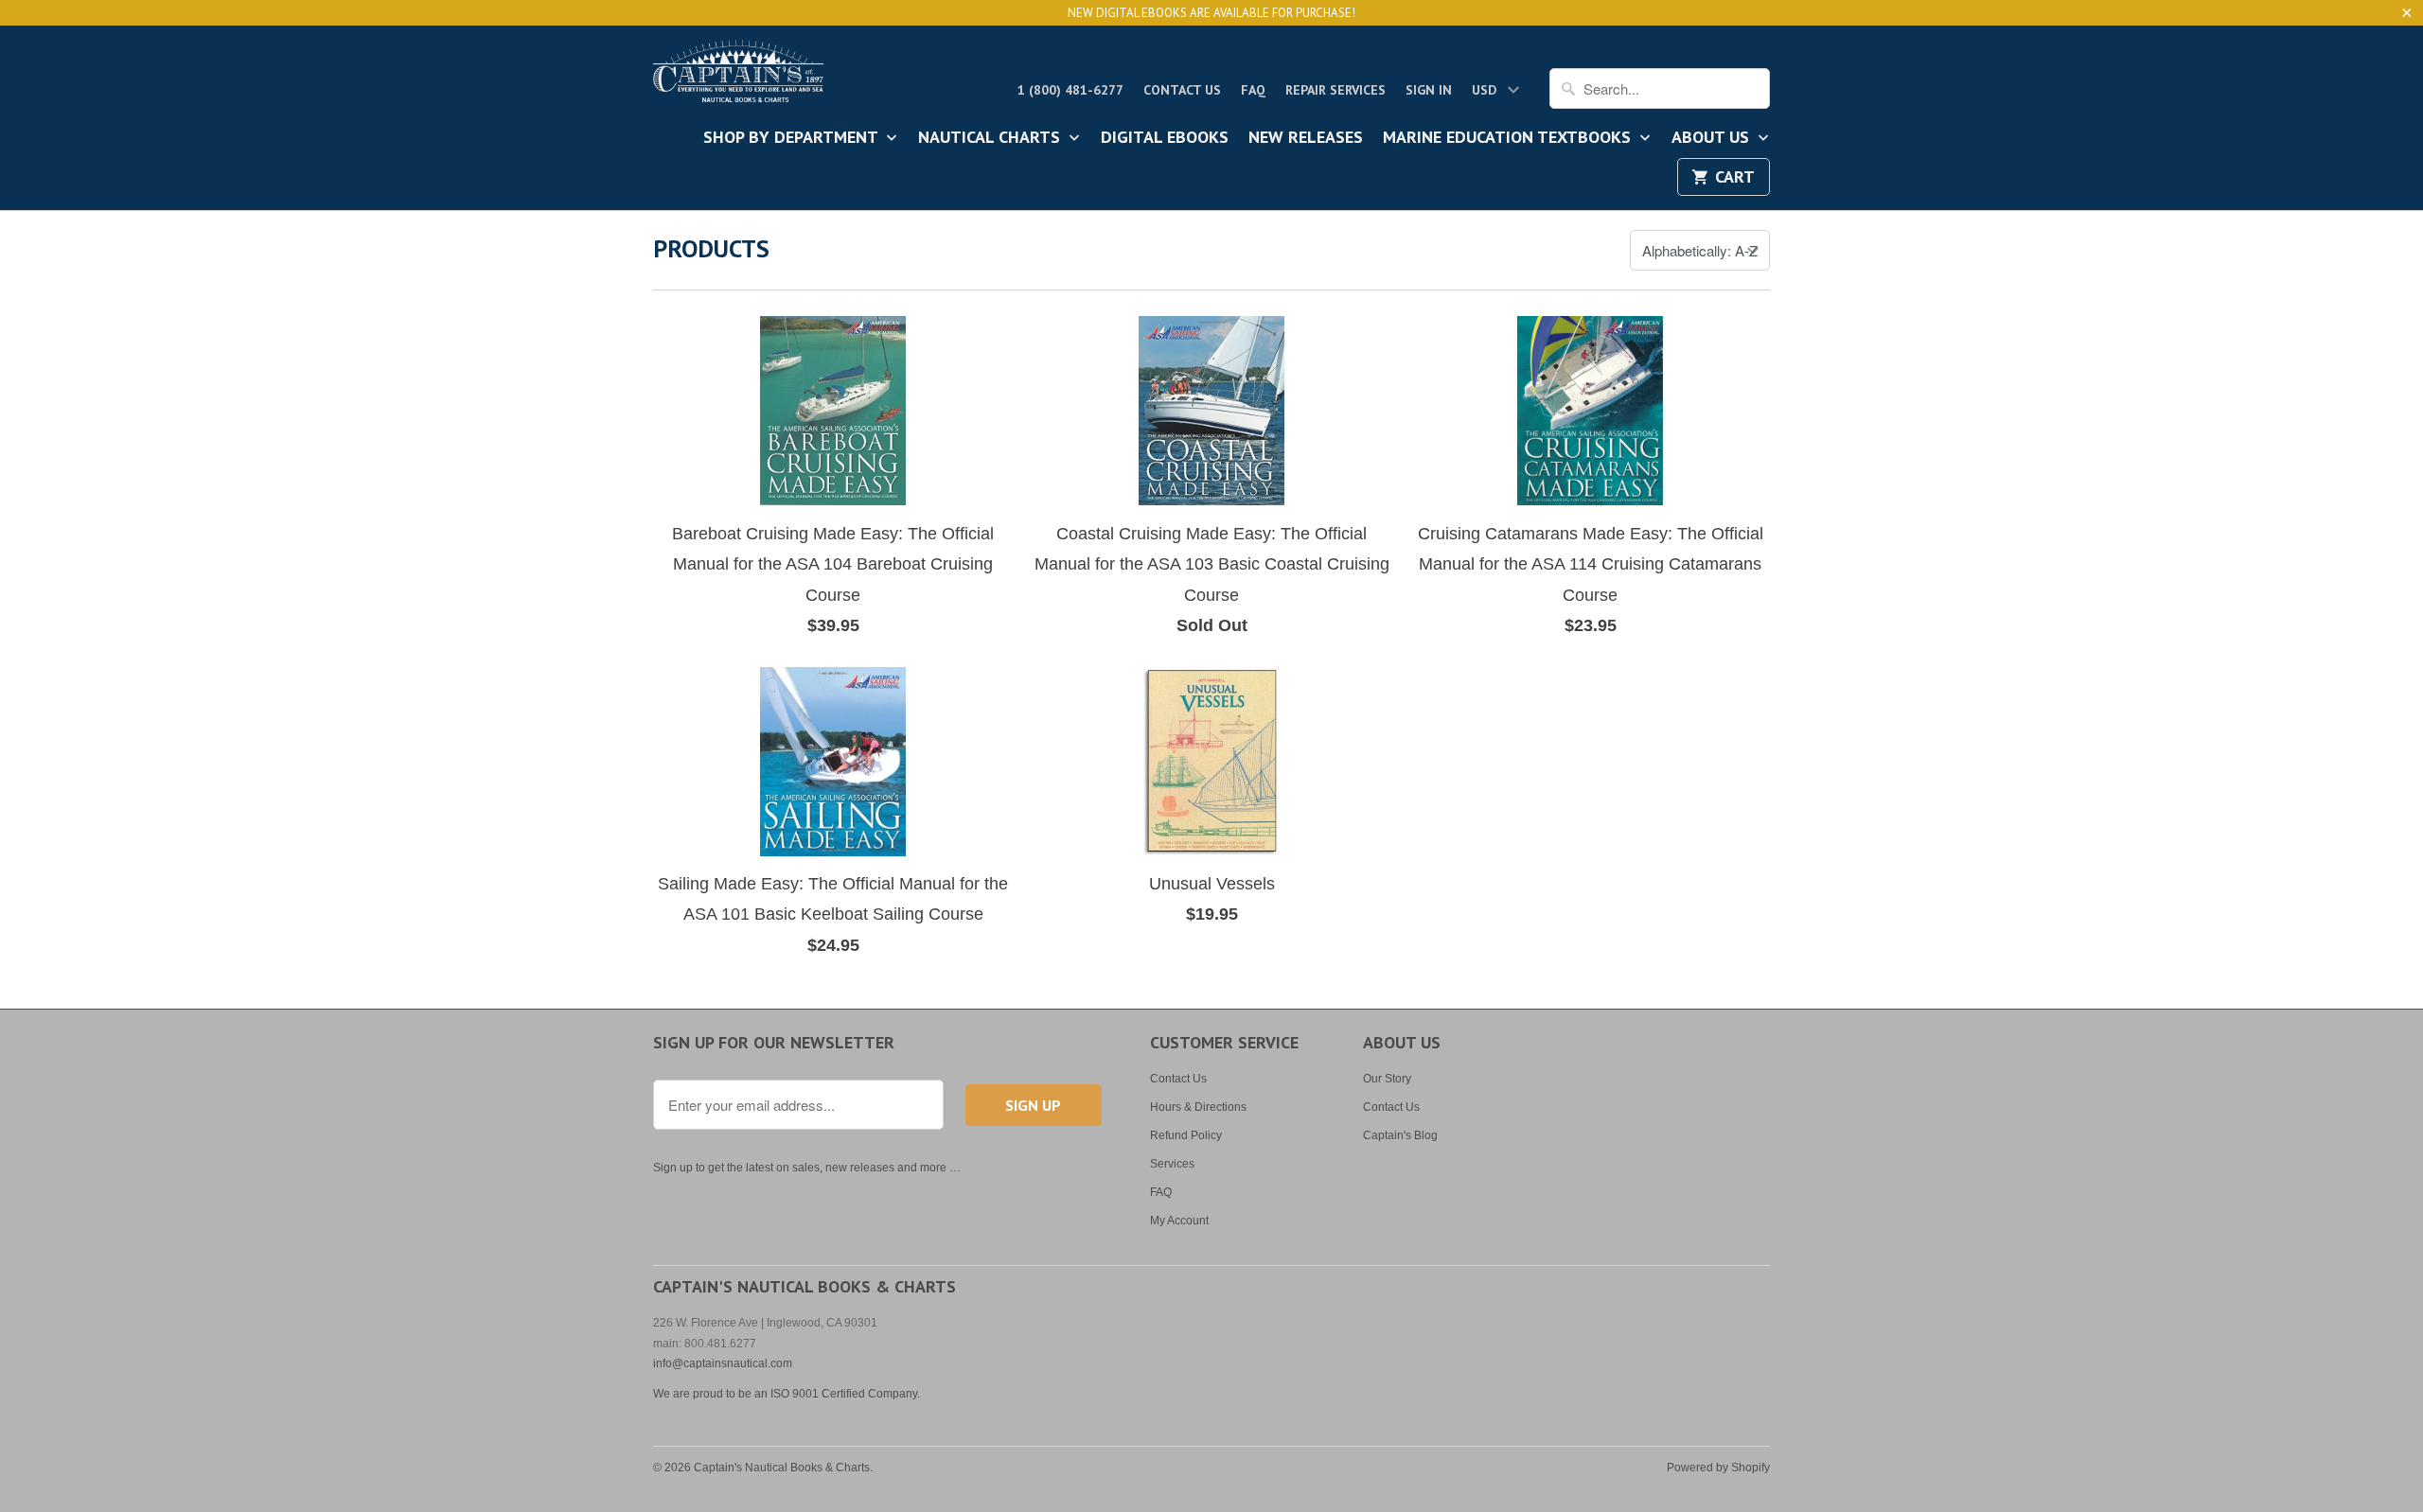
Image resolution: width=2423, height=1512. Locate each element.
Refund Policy (1186, 1135)
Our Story (1387, 1079)
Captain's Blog (1400, 1135)
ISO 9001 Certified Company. (845, 1394)
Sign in (1429, 90)
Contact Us (1182, 90)
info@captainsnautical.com (723, 1363)
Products (711, 248)
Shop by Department (793, 138)
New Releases (1306, 138)
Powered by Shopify (1718, 1468)
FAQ (1253, 90)
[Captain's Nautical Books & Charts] (738, 77)
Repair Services (1335, 90)
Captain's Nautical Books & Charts (782, 1468)
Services (1172, 1164)
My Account (1179, 1221)
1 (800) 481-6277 (1070, 90)
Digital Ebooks (1165, 138)
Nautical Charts (991, 138)
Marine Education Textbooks (1509, 138)
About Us (1713, 138)
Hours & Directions (1198, 1107)
